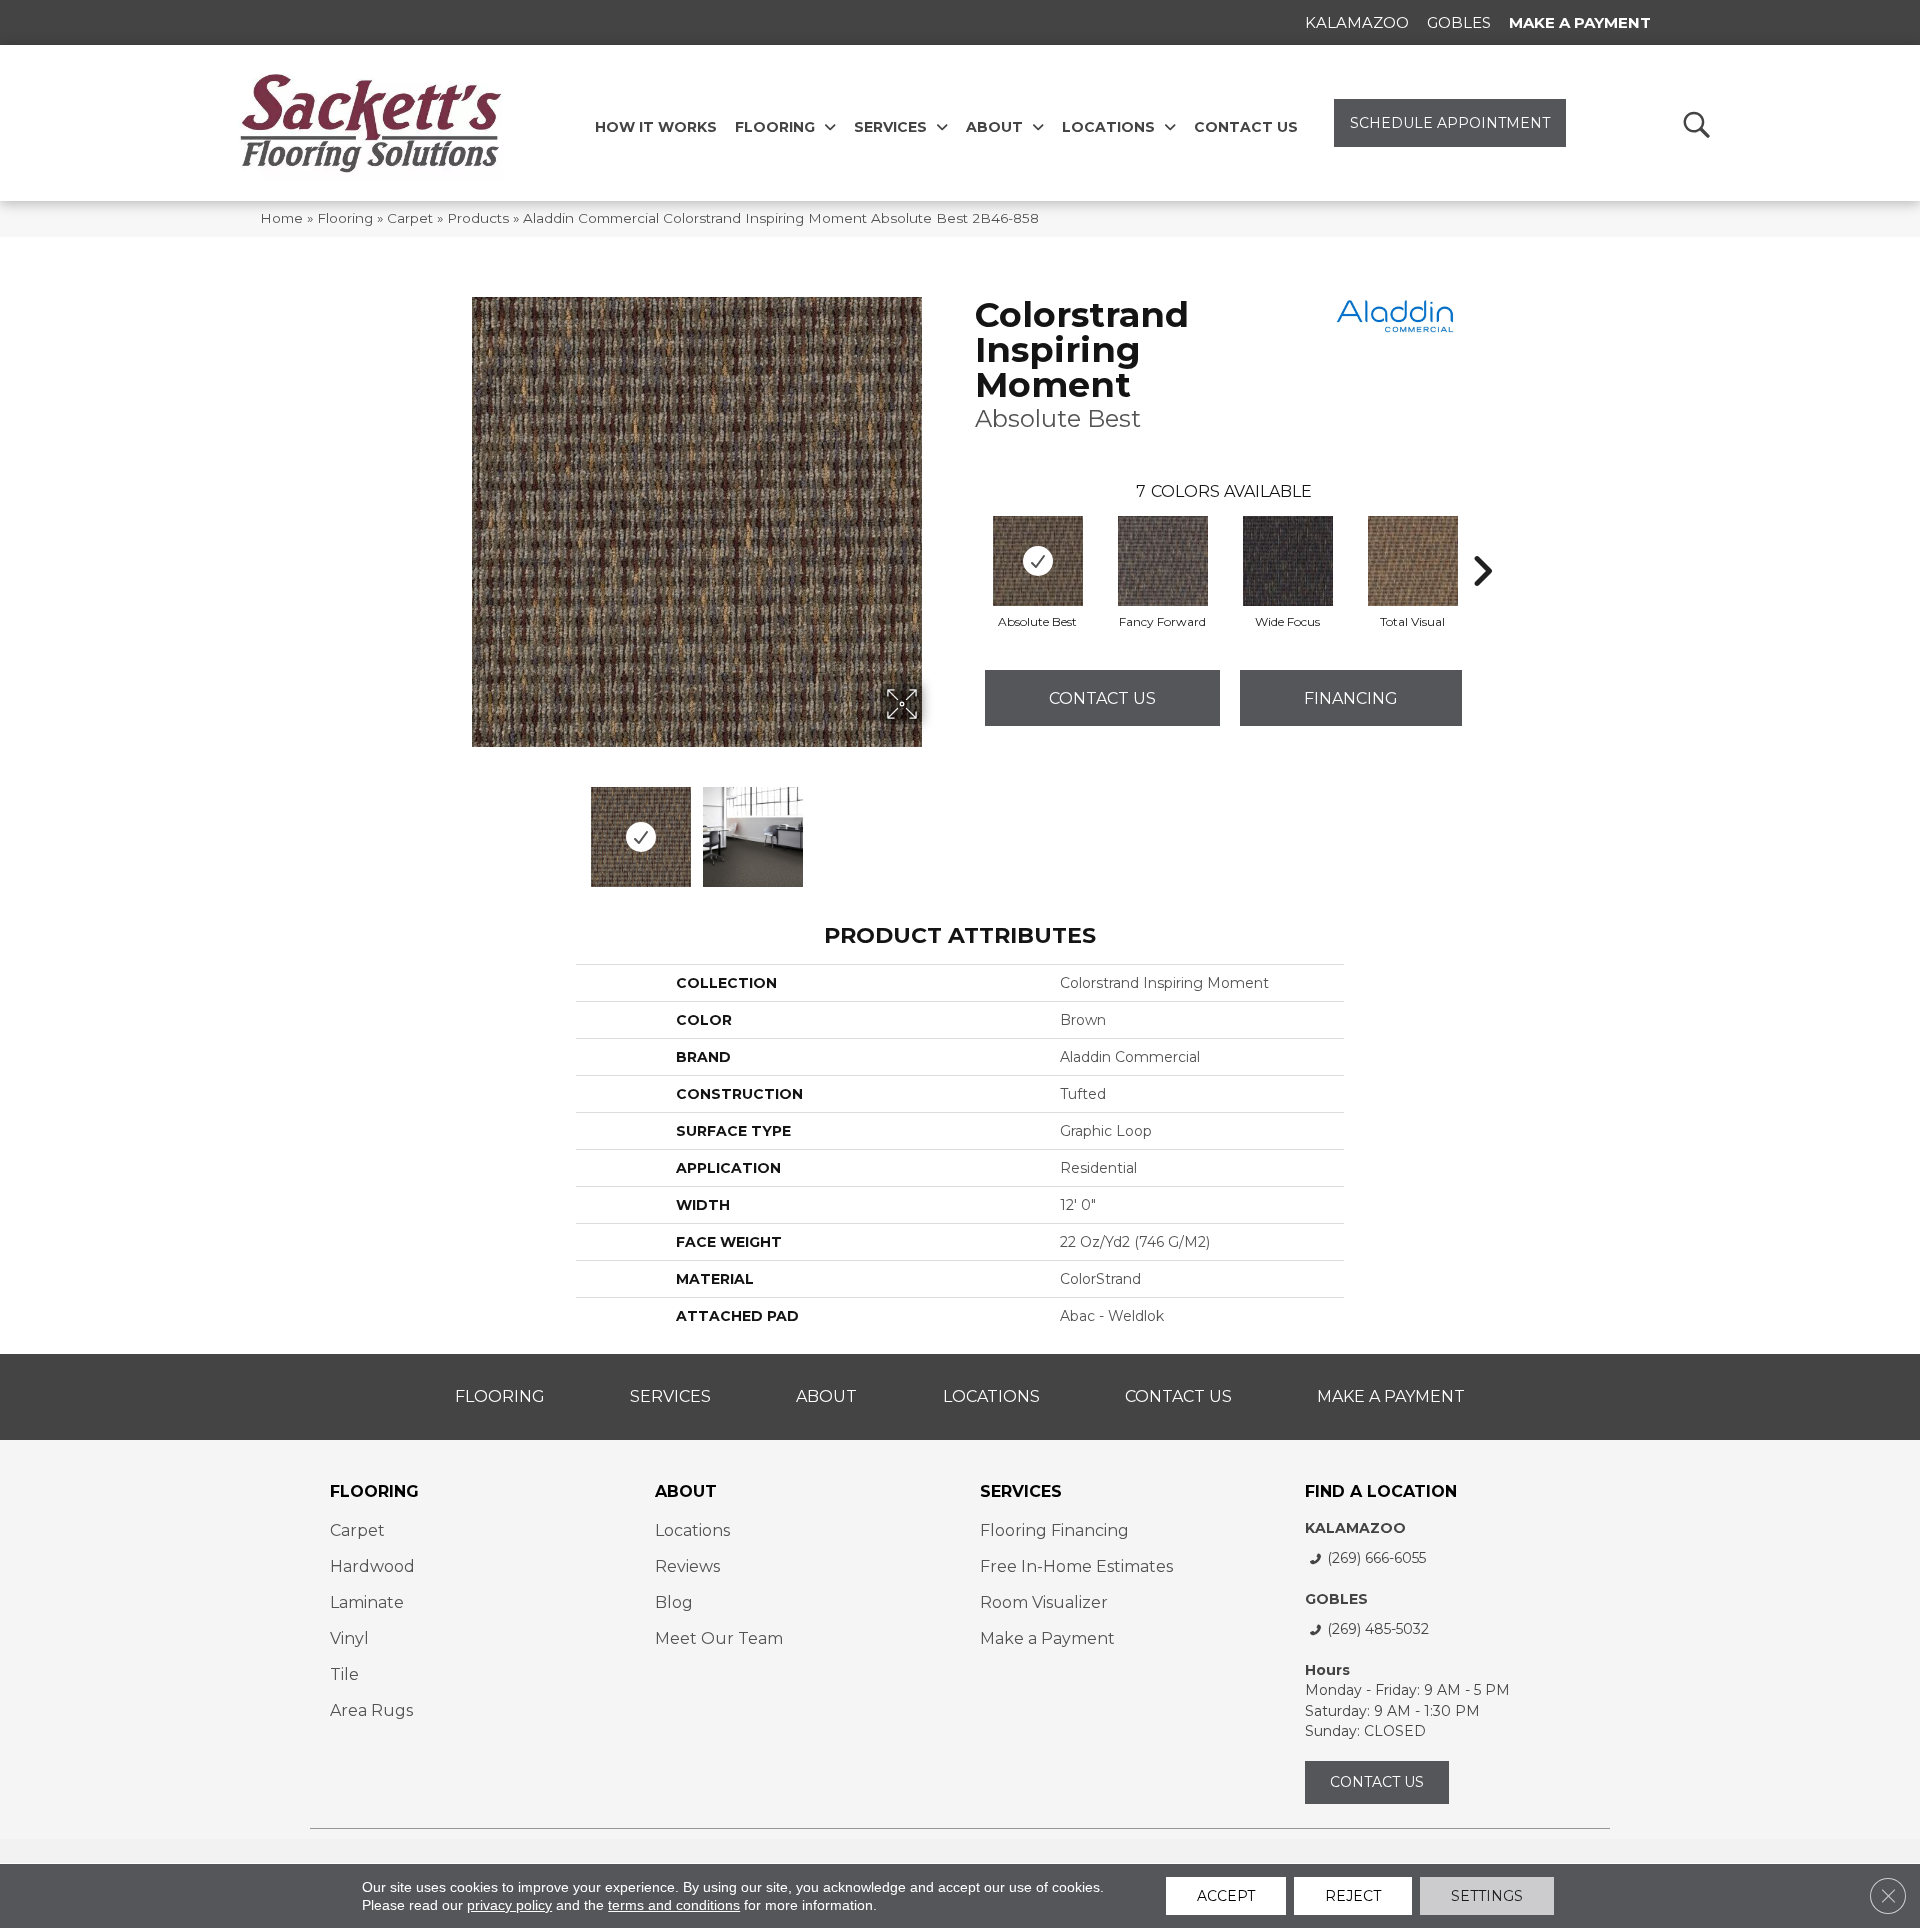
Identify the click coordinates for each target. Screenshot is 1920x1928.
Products (478, 218)
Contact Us (1102, 698)
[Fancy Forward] (1163, 561)
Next (935, 827)
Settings (1487, 1896)
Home (281, 218)
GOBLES (1336, 1599)
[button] (1695, 123)
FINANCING (1351, 698)
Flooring (345, 218)
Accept (1226, 1896)
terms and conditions (674, 1905)
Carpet (410, 218)
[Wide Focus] (1288, 561)
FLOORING (374, 1491)
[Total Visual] (1413, 561)
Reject (1353, 1896)
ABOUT (686, 1491)
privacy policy (509, 1905)
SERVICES (1021, 1491)
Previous (458, 827)
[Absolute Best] (1038, 561)
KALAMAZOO (1355, 1528)
